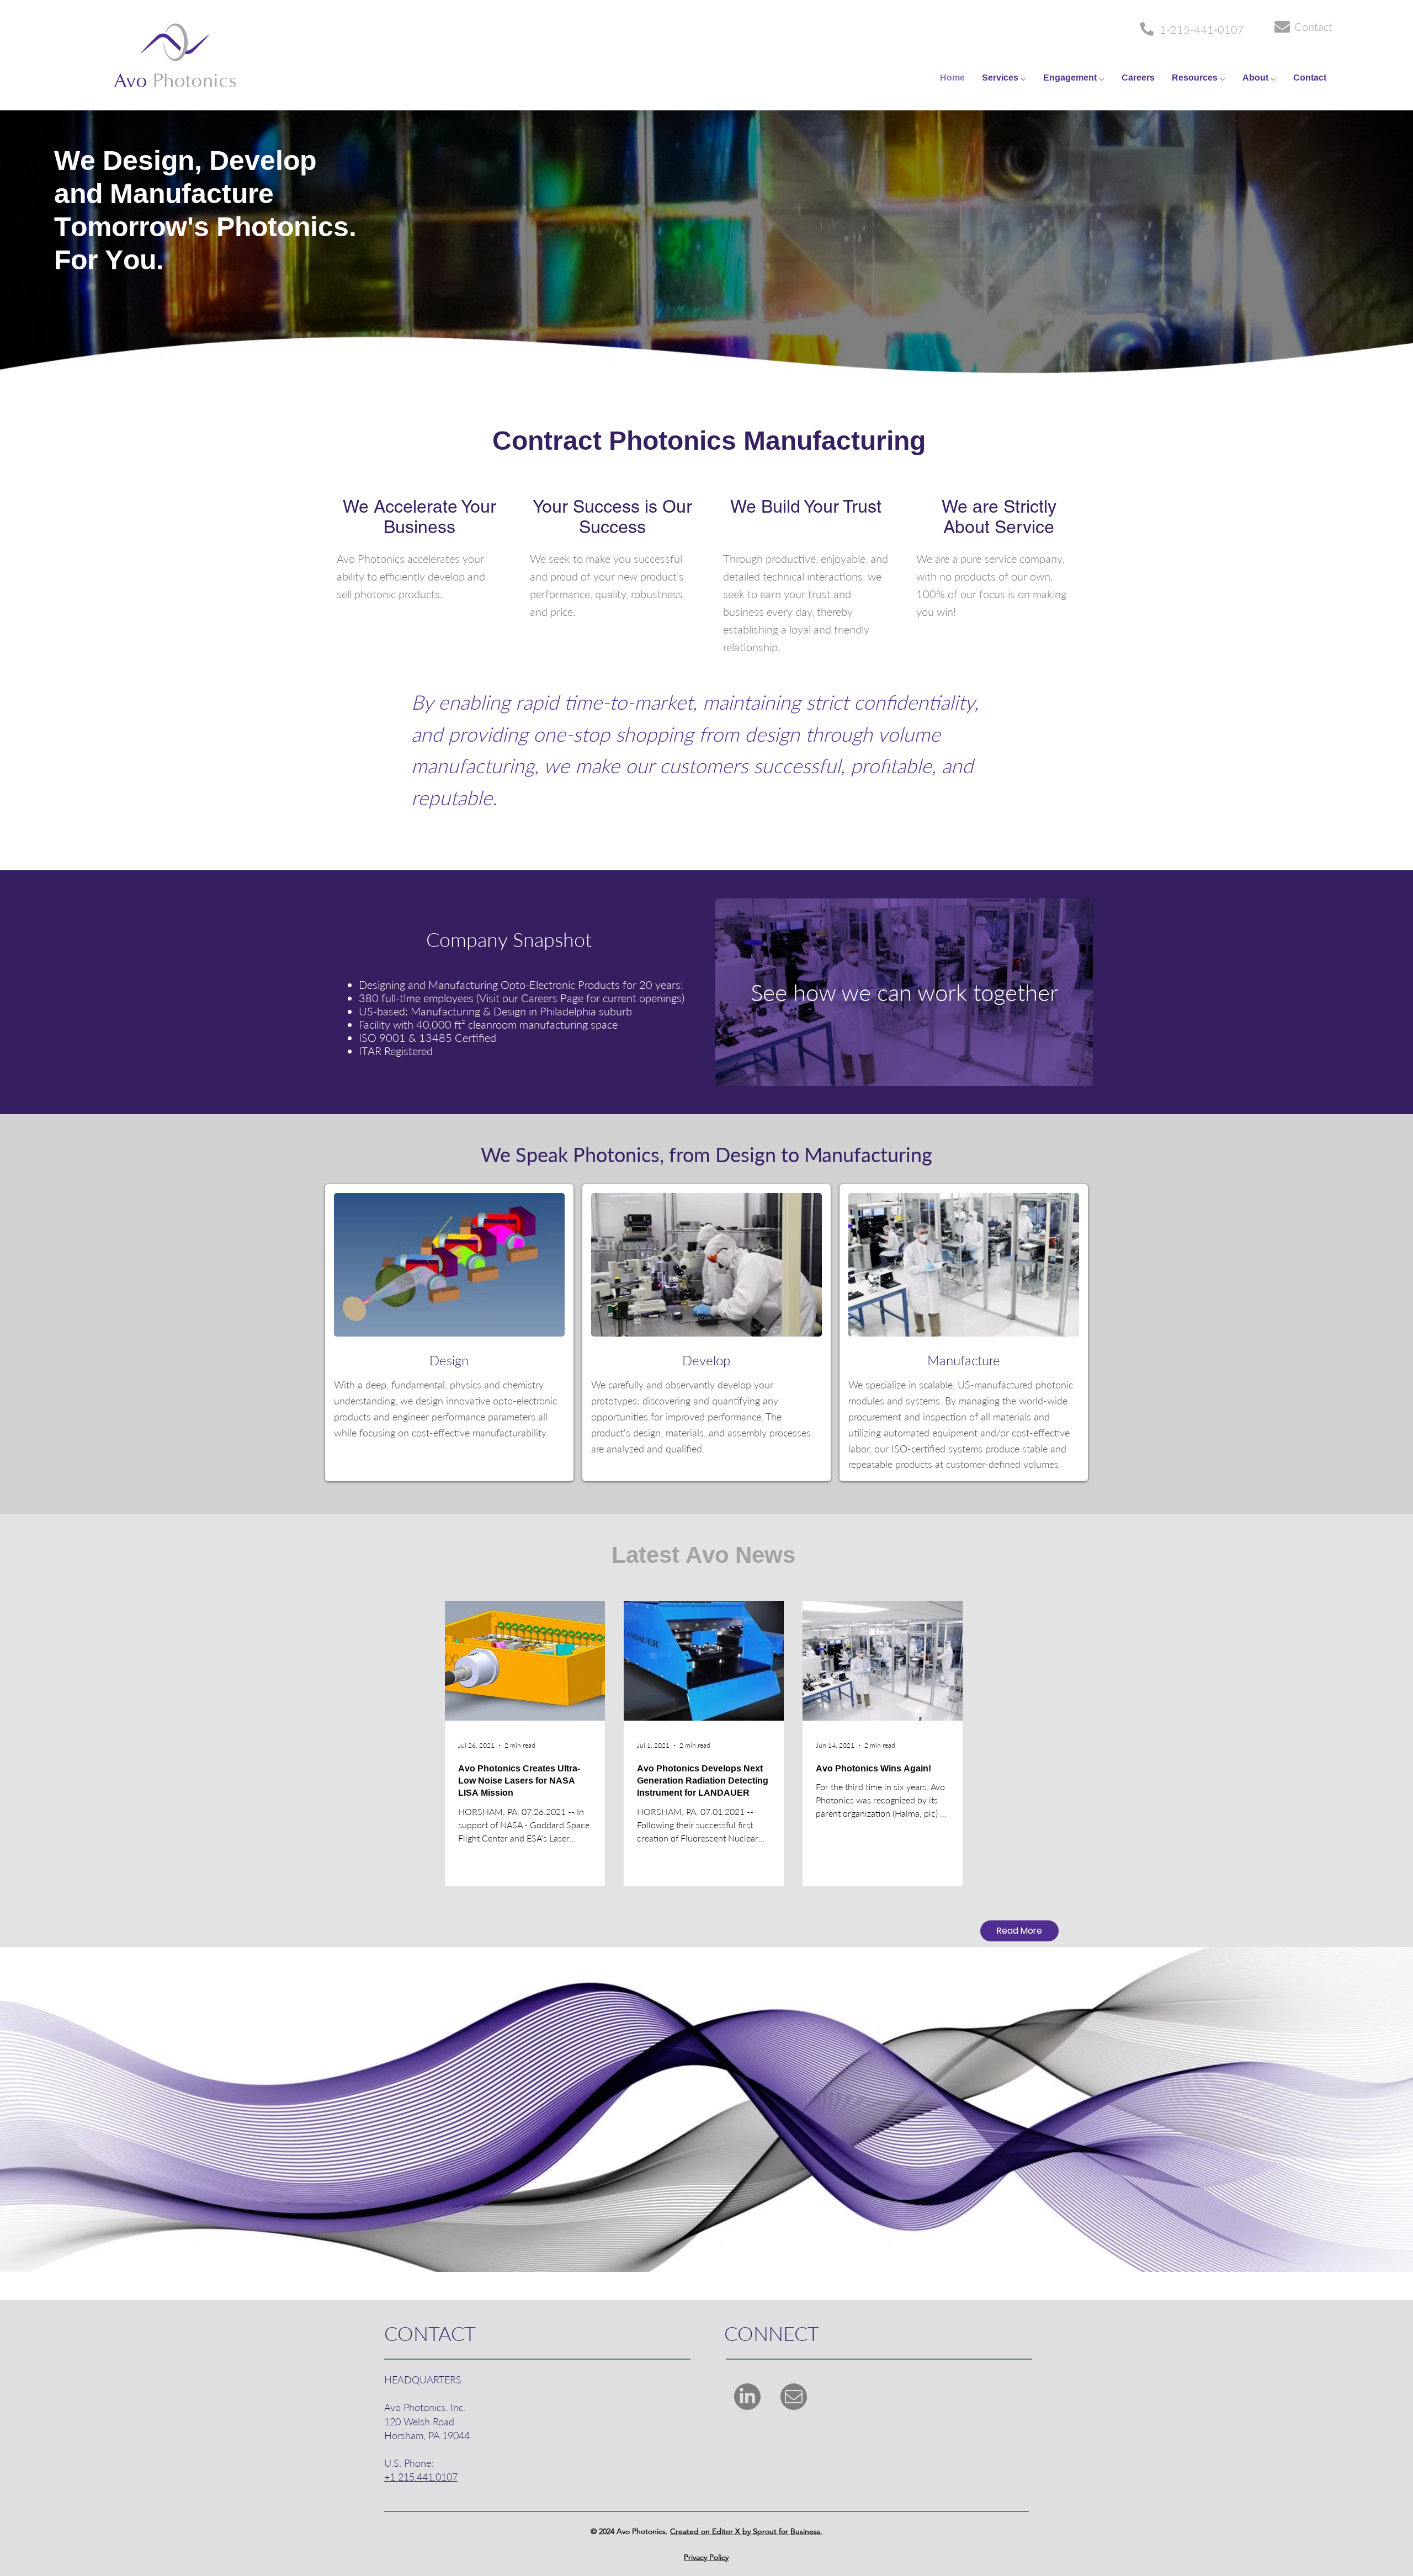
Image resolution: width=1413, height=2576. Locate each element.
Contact (1313, 26)
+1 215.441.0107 (421, 2477)
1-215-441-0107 (1202, 29)
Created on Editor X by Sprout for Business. (746, 2531)
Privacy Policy (706, 2557)
